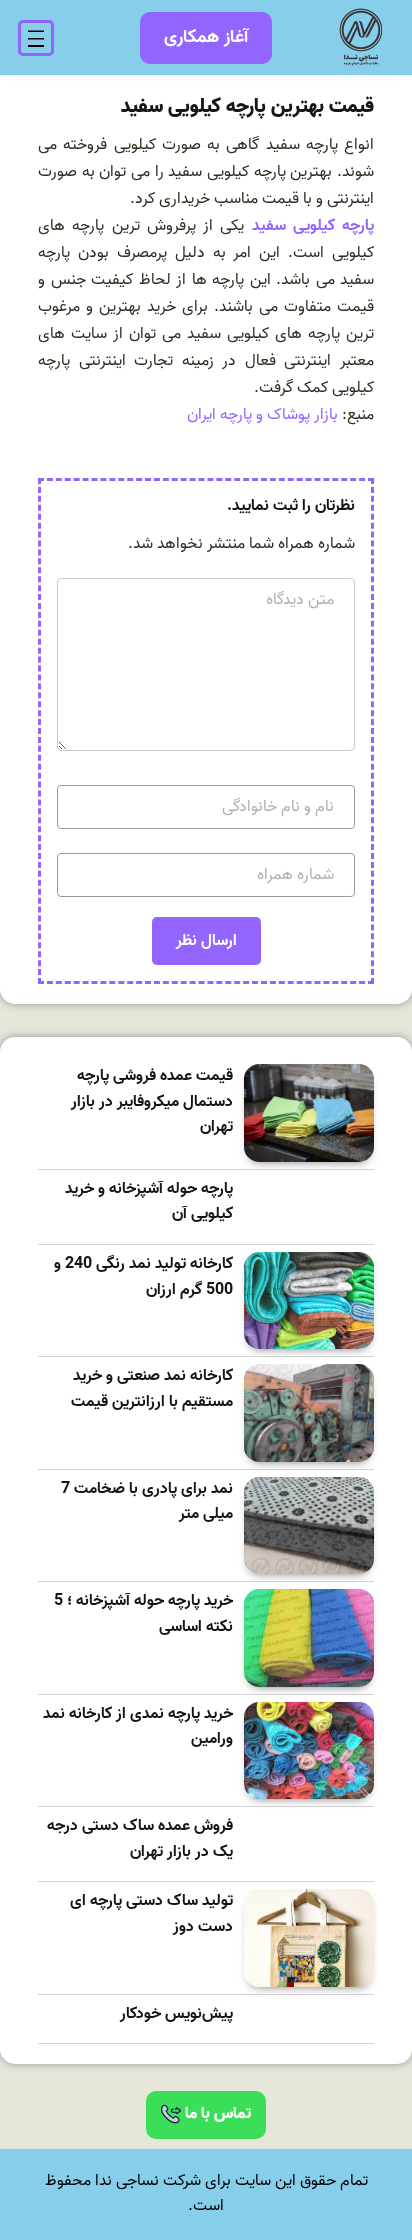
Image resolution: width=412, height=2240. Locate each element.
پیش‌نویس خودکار (176, 2014)
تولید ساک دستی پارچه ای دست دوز (151, 1914)
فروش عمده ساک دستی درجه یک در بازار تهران (140, 1839)
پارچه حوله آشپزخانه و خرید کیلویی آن (149, 1202)
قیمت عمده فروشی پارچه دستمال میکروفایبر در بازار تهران (152, 1102)
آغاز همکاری (206, 37)
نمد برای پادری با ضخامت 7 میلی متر (147, 1502)
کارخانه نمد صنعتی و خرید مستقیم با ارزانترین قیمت (152, 1389)
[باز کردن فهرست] (36, 38)
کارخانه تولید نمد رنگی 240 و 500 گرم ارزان (143, 1277)
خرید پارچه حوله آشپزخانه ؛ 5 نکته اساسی (143, 1614)
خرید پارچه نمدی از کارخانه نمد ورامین (138, 1727)
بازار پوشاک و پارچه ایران (262, 415)
